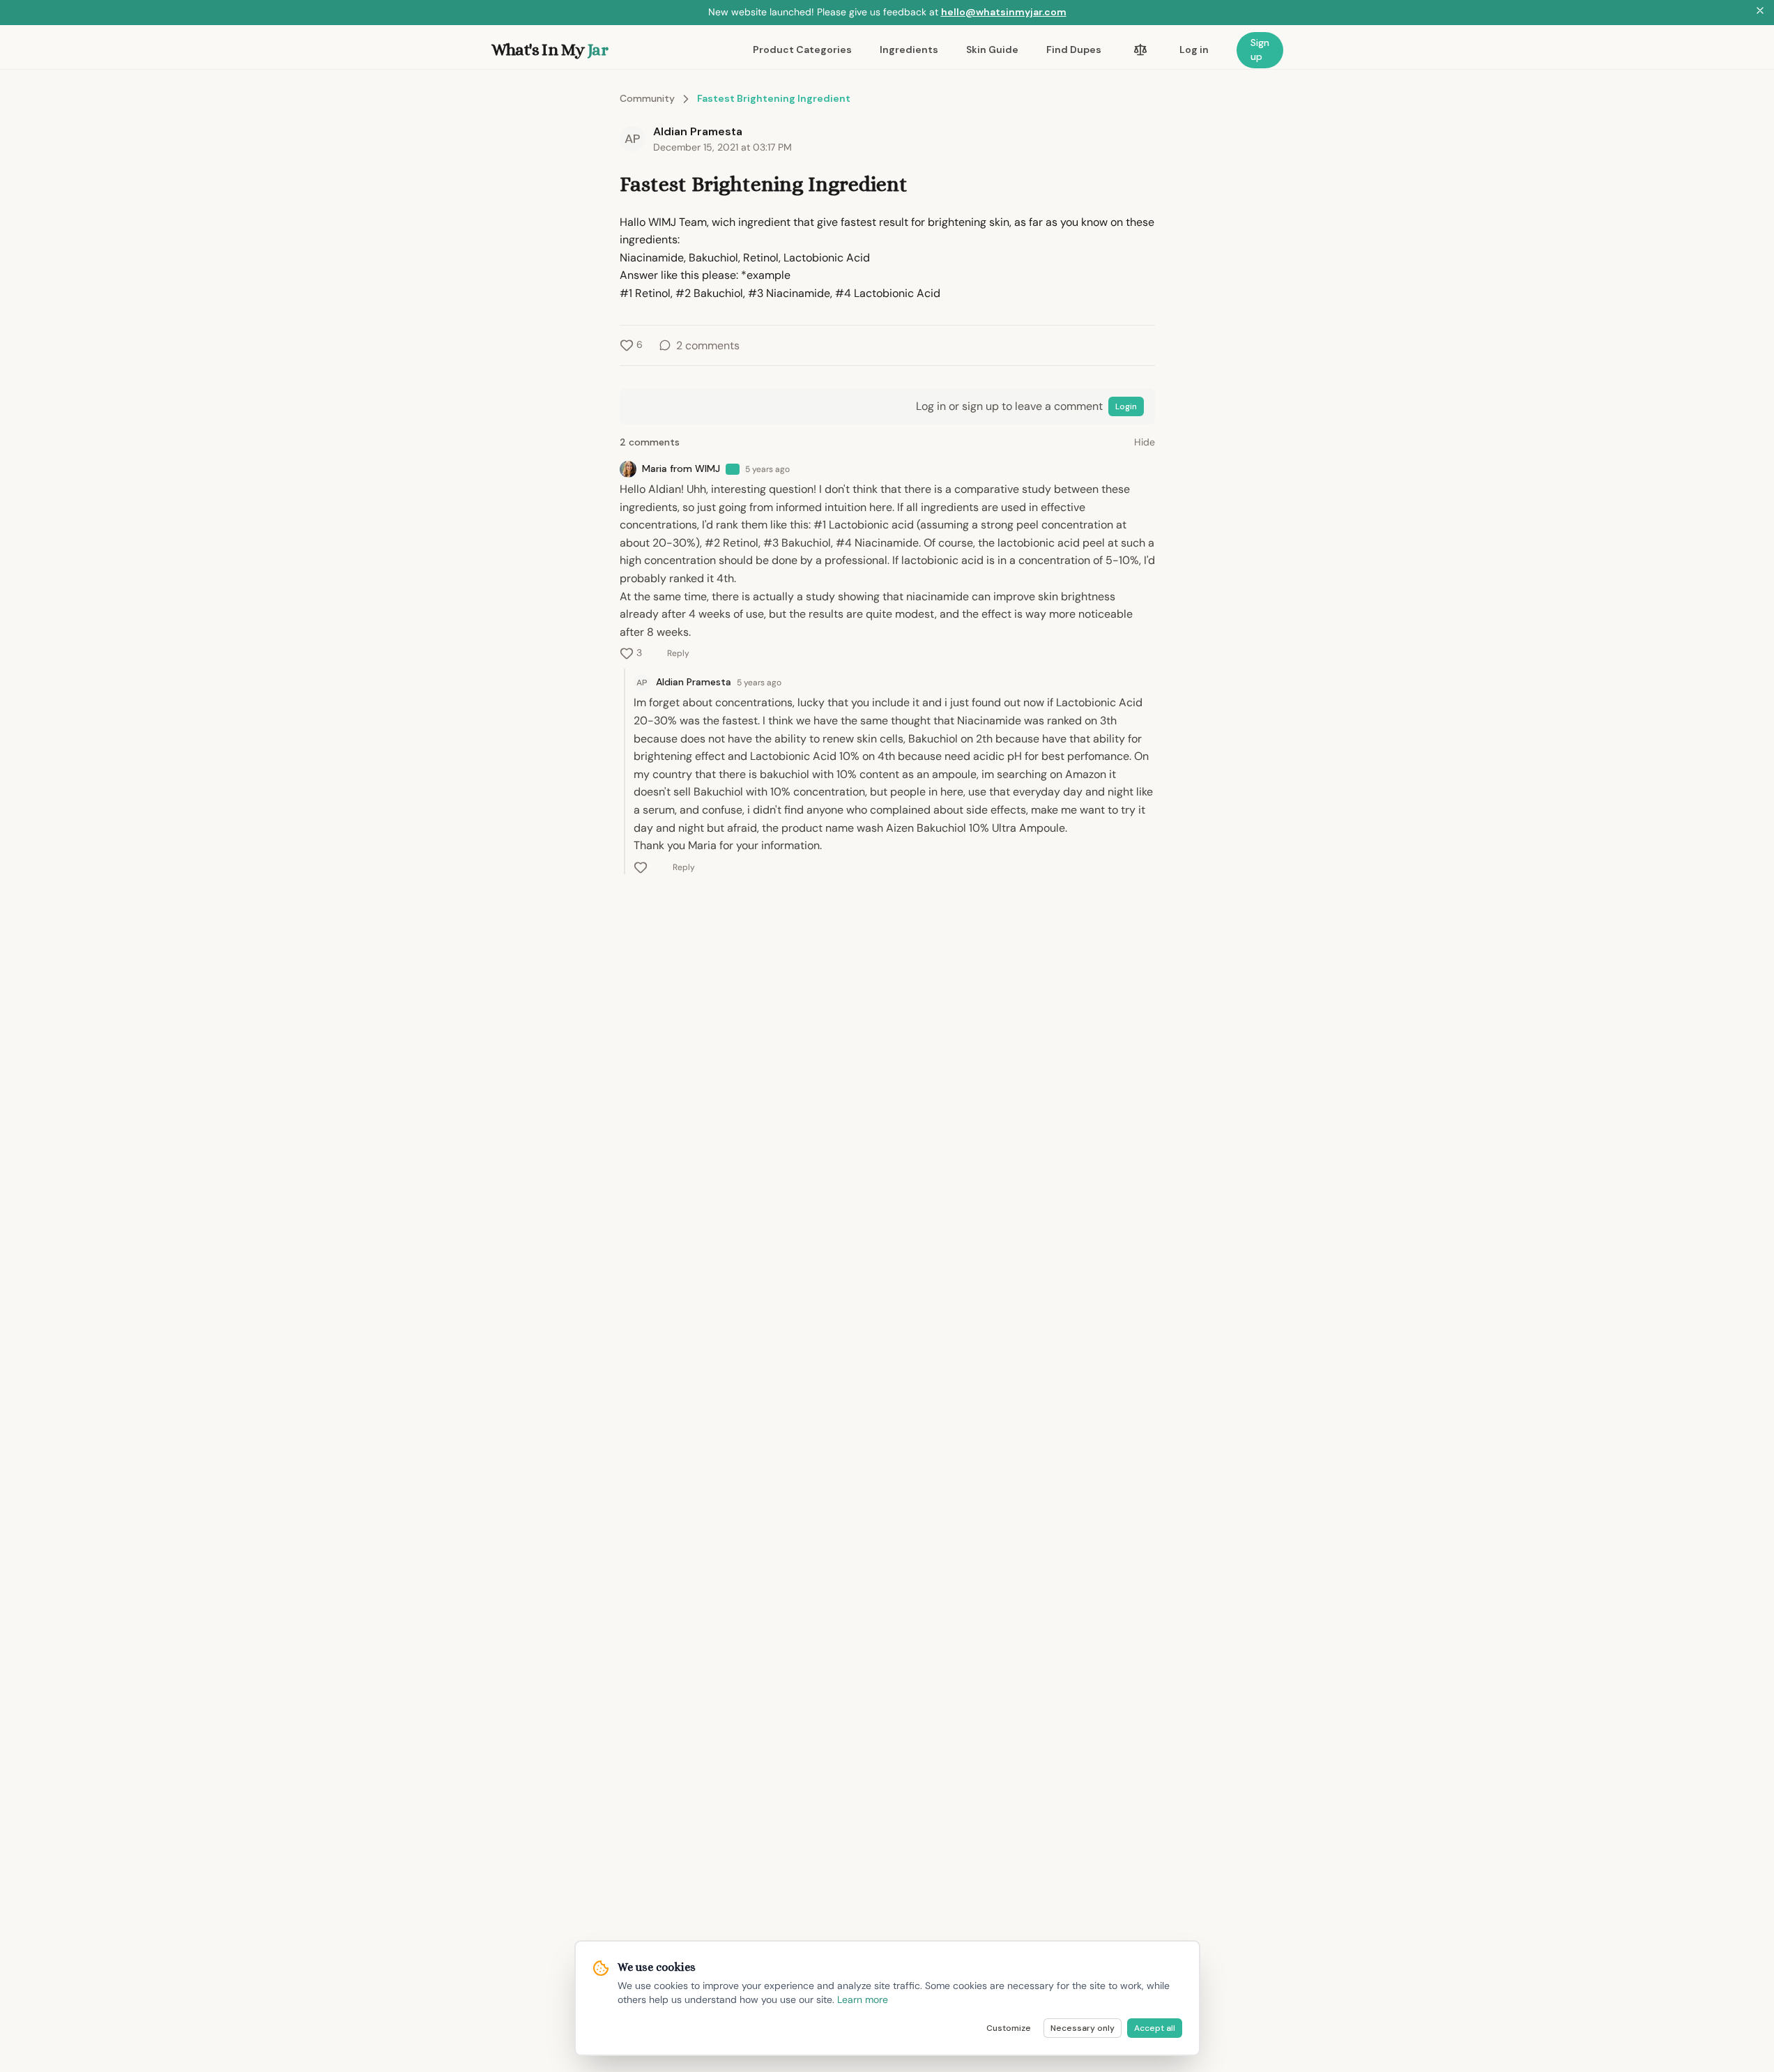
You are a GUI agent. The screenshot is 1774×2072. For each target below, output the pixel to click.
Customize (1009, 2028)
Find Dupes (1074, 49)
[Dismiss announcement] (1760, 13)
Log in (1194, 49)
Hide (1145, 442)
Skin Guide (992, 49)
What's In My (550, 49)
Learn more (863, 1999)
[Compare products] (1140, 50)
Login (1126, 406)
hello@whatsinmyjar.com (1004, 12)
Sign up (1260, 49)
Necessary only (1083, 2028)
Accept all (1155, 2028)
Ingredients (909, 49)
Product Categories (802, 49)
